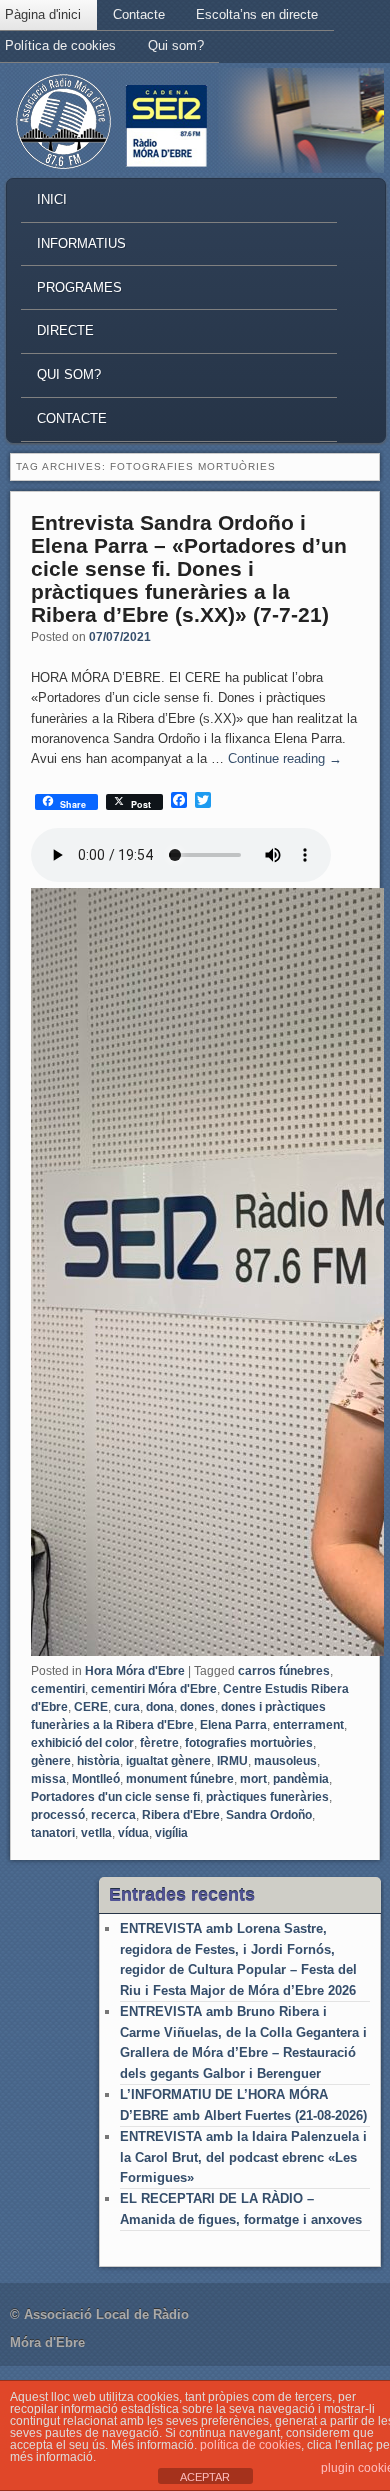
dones (197, 1707)
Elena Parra (233, 1725)
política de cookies (250, 2445)
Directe (65, 330)
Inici (52, 199)
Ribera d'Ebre (181, 1815)
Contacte (139, 14)
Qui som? (176, 45)
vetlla (96, 1833)
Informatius (81, 243)
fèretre (159, 1743)
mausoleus (285, 1761)
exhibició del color (82, 1743)
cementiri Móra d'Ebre (154, 1689)
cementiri (58, 1689)
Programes (79, 287)
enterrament (308, 1725)
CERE (91, 1707)
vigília (171, 1833)
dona (160, 1707)
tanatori (53, 1833)
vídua (133, 1833)
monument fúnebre (180, 1779)
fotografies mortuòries (249, 1743)
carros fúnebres (284, 1671)
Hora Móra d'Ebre (135, 1671)
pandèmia (301, 1779)
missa (48, 1779)
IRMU (232, 1761)
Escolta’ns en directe (257, 14)
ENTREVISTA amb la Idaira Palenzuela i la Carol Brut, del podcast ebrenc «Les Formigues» (243, 2157)
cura (127, 1707)
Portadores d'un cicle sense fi (115, 1797)
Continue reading (285, 758)
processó (58, 1815)
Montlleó (96, 1779)
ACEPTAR (205, 2477)
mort (253, 1779)
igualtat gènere (168, 1761)
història (98, 1761)
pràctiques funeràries (267, 1797)
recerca (113, 1815)
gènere (51, 1761)
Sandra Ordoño (269, 1815)
